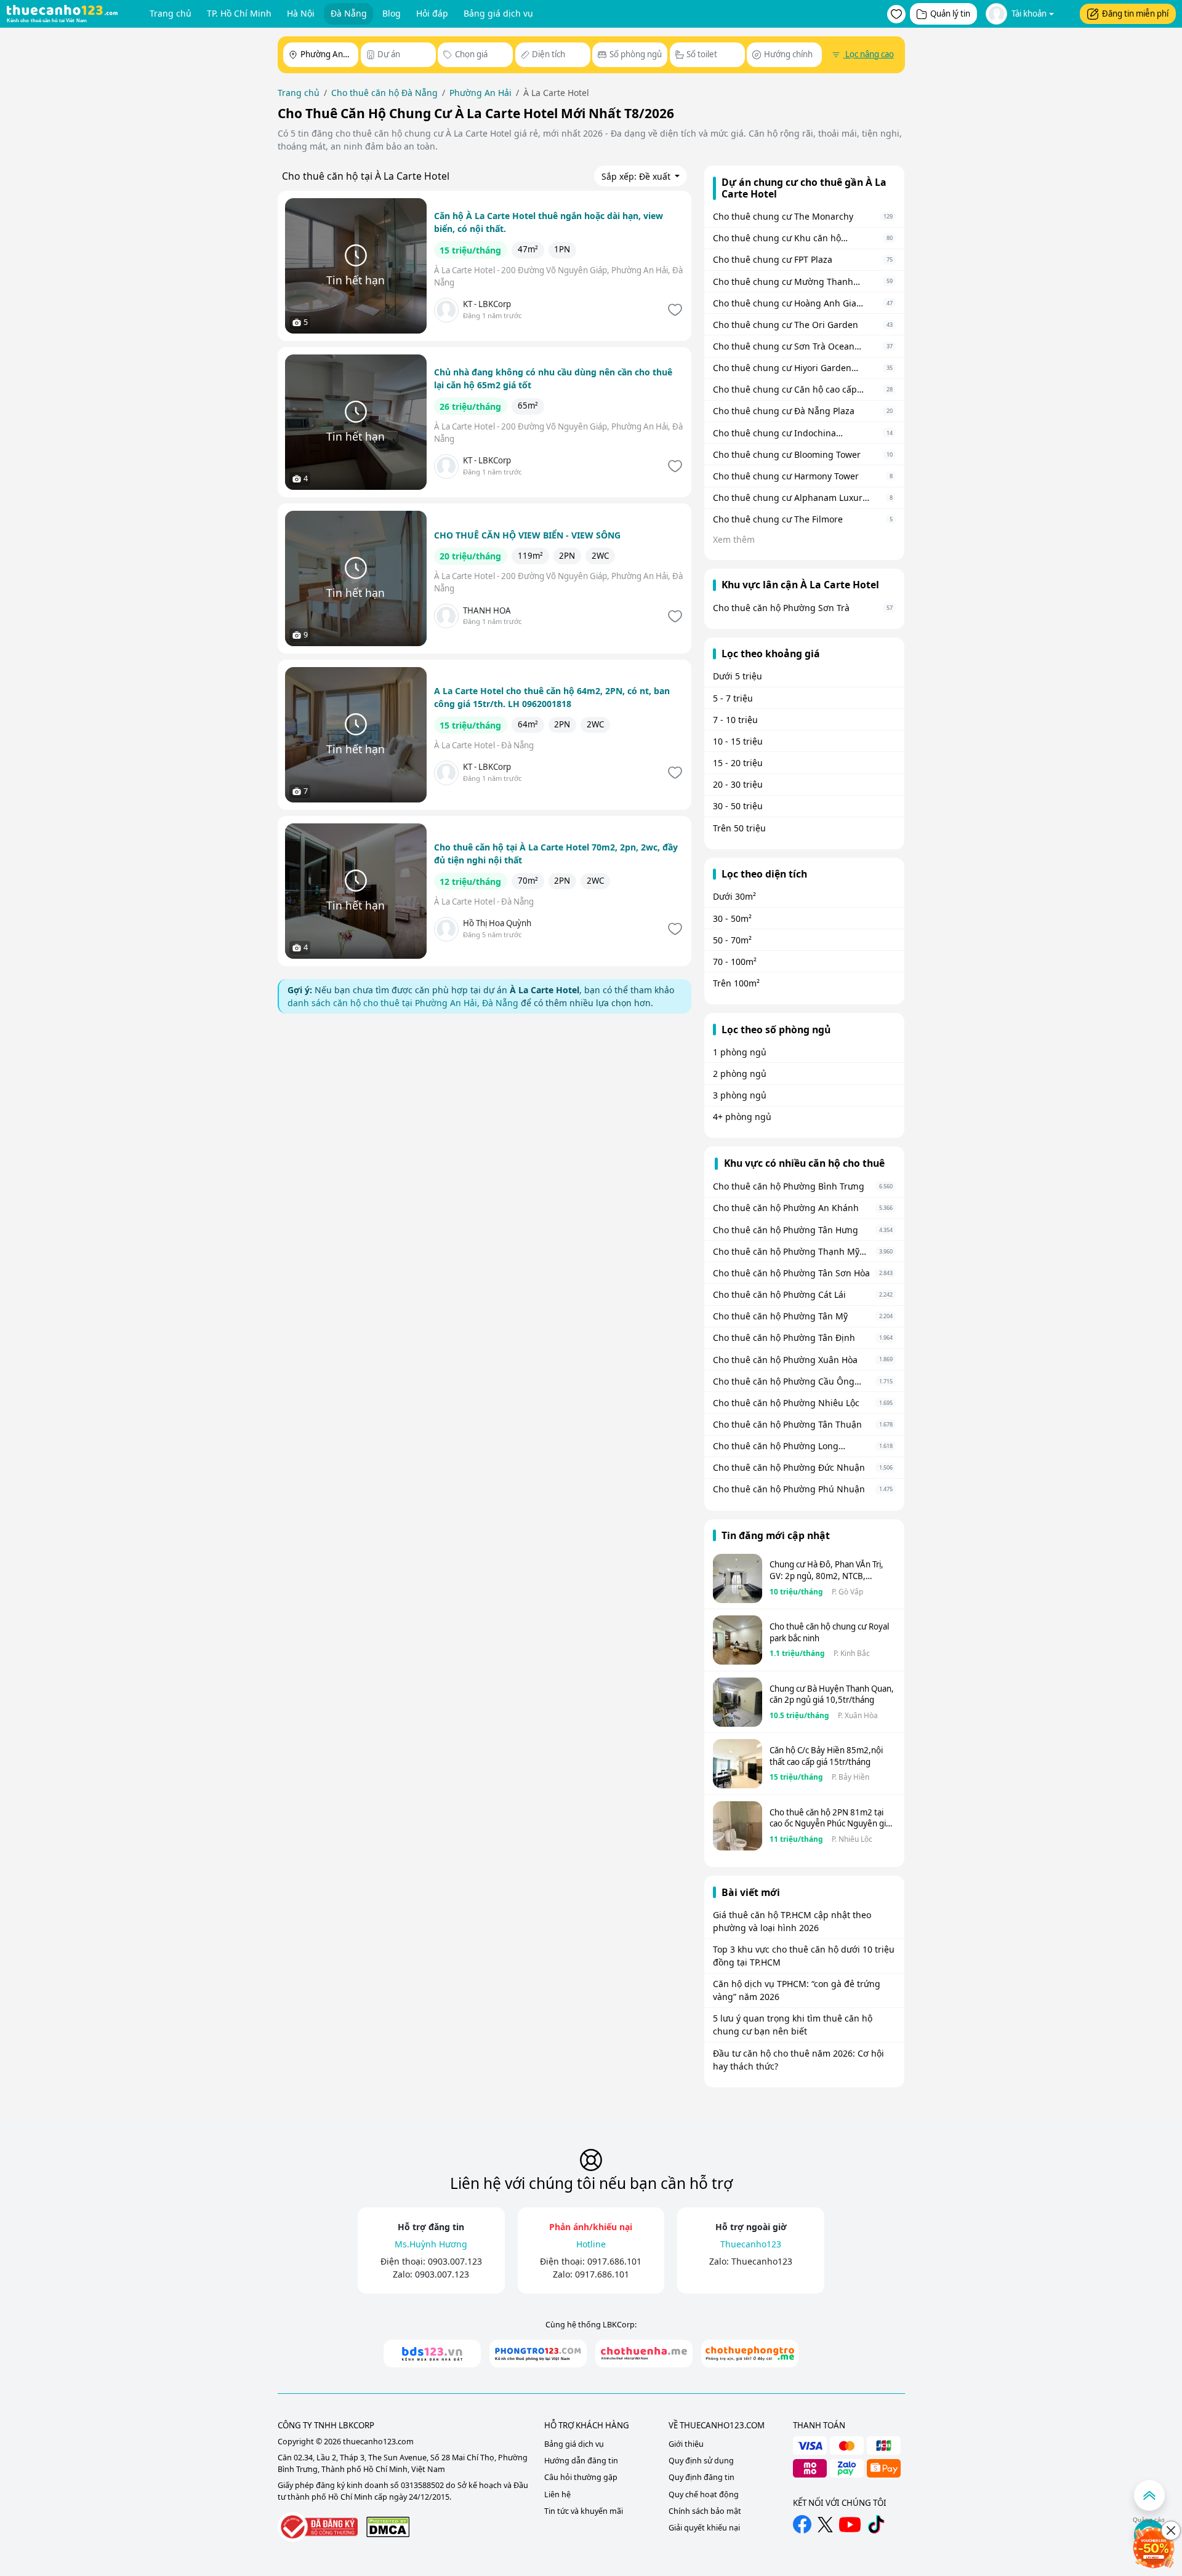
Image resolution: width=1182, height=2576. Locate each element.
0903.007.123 (455, 2261)
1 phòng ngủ (740, 1052)
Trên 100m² (736, 983)
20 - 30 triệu (738, 784)
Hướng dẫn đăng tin (581, 2461)
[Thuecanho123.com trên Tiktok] (876, 2524)
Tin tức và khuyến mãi (584, 2511)
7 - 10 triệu (735, 720)
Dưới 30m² (734, 896)
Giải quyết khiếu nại (704, 2528)
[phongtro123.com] (538, 2354)
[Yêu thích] (674, 310)
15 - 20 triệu (738, 763)
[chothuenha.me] (644, 2354)
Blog (392, 13)
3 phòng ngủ (740, 1095)
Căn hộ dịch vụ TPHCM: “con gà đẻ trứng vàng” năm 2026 (797, 1990)
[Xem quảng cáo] (1154, 2548)
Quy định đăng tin (702, 2477)
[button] (896, 14)
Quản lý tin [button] (950, 14)
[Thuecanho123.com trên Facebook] (802, 2524)
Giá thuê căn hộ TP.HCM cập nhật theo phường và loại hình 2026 (792, 1921)
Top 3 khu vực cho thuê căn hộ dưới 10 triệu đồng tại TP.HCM (804, 1956)
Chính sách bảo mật (705, 2511)
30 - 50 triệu (738, 806)
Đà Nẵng (349, 13)
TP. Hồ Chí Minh (239, 13)
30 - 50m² (732, 918)
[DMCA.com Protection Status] (388, 2526)
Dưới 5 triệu (738, 676)
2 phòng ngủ (740, 1074)
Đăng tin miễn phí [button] (1135, 14)
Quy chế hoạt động (704, 2494)
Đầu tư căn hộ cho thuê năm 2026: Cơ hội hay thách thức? (798, 2060)
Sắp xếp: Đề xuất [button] (637, 176)
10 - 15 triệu (738, 741)
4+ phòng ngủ (742, 1117)
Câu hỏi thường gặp (581, 2477)
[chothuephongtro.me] (750, 2354)
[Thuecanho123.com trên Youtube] (850, 2525)
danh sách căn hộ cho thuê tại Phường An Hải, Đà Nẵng (403, 1003)
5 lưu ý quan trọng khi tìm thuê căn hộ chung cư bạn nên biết (793, 2025)
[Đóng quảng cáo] (1171, 2530)
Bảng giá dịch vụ (498, 13)
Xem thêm (734, 539)
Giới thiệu (686, 2444)
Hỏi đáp (432, 13)
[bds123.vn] (432, 2354)
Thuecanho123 (762, 2261)
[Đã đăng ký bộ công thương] (318, 2527)
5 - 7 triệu (733, 698)
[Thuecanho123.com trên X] (825, 2525)
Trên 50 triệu (739, 828)
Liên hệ (557, 2494)
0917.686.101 (614, 2261)
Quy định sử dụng (701, 2461)
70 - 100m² (735, 962)
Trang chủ (171, 13)
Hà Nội (301, 13)
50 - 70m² (732, 940)
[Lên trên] (1149, 2495)
